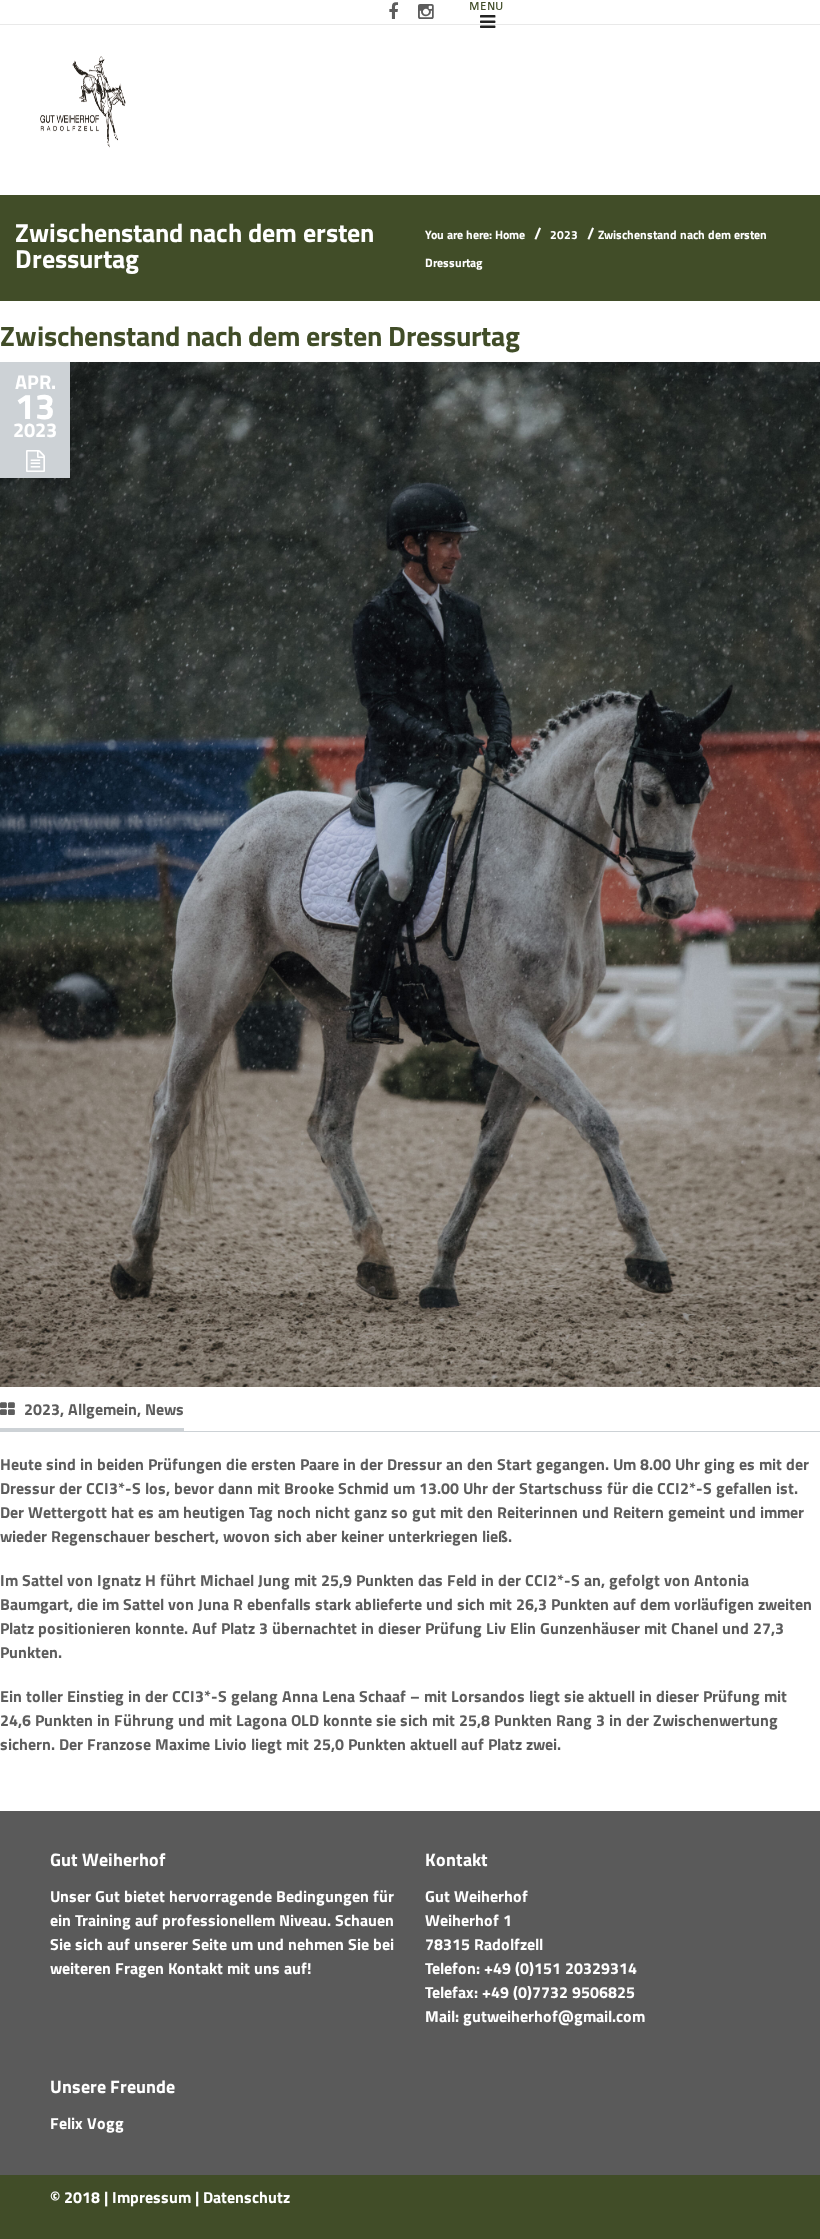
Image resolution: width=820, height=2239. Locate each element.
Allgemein (102, 1409)
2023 (564, 234)
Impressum (151, 2197)
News (164, 1409)
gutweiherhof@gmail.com (554, 2016)
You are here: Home (475, 234)
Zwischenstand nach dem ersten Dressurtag (260, 335)
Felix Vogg (87, 2123)
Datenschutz (246, 2197)
